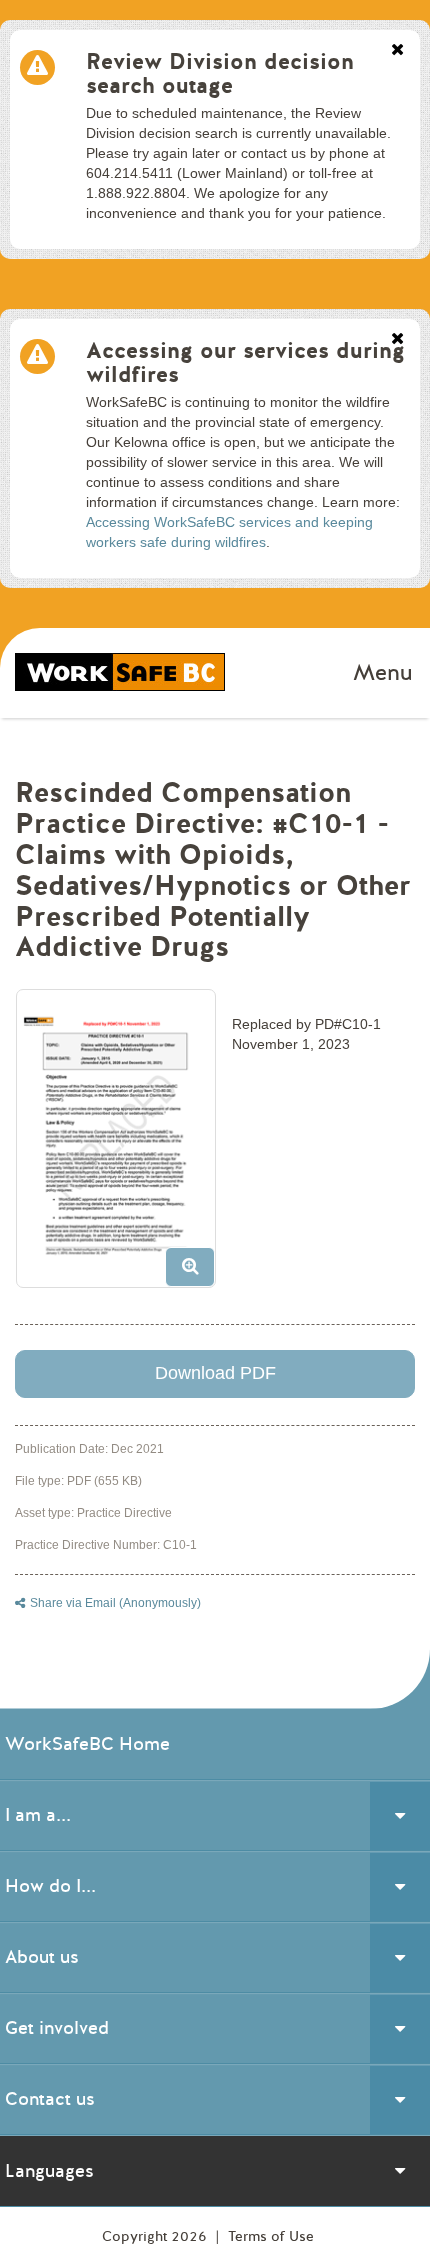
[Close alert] (397, 51)
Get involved (57, 2028)
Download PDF (215, 1373)
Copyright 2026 (156, 2236)
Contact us (50, 2099)
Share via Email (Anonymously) (115, 1603)
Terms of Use (271, 2236)
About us (42, 1957)
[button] (123, 1146)
